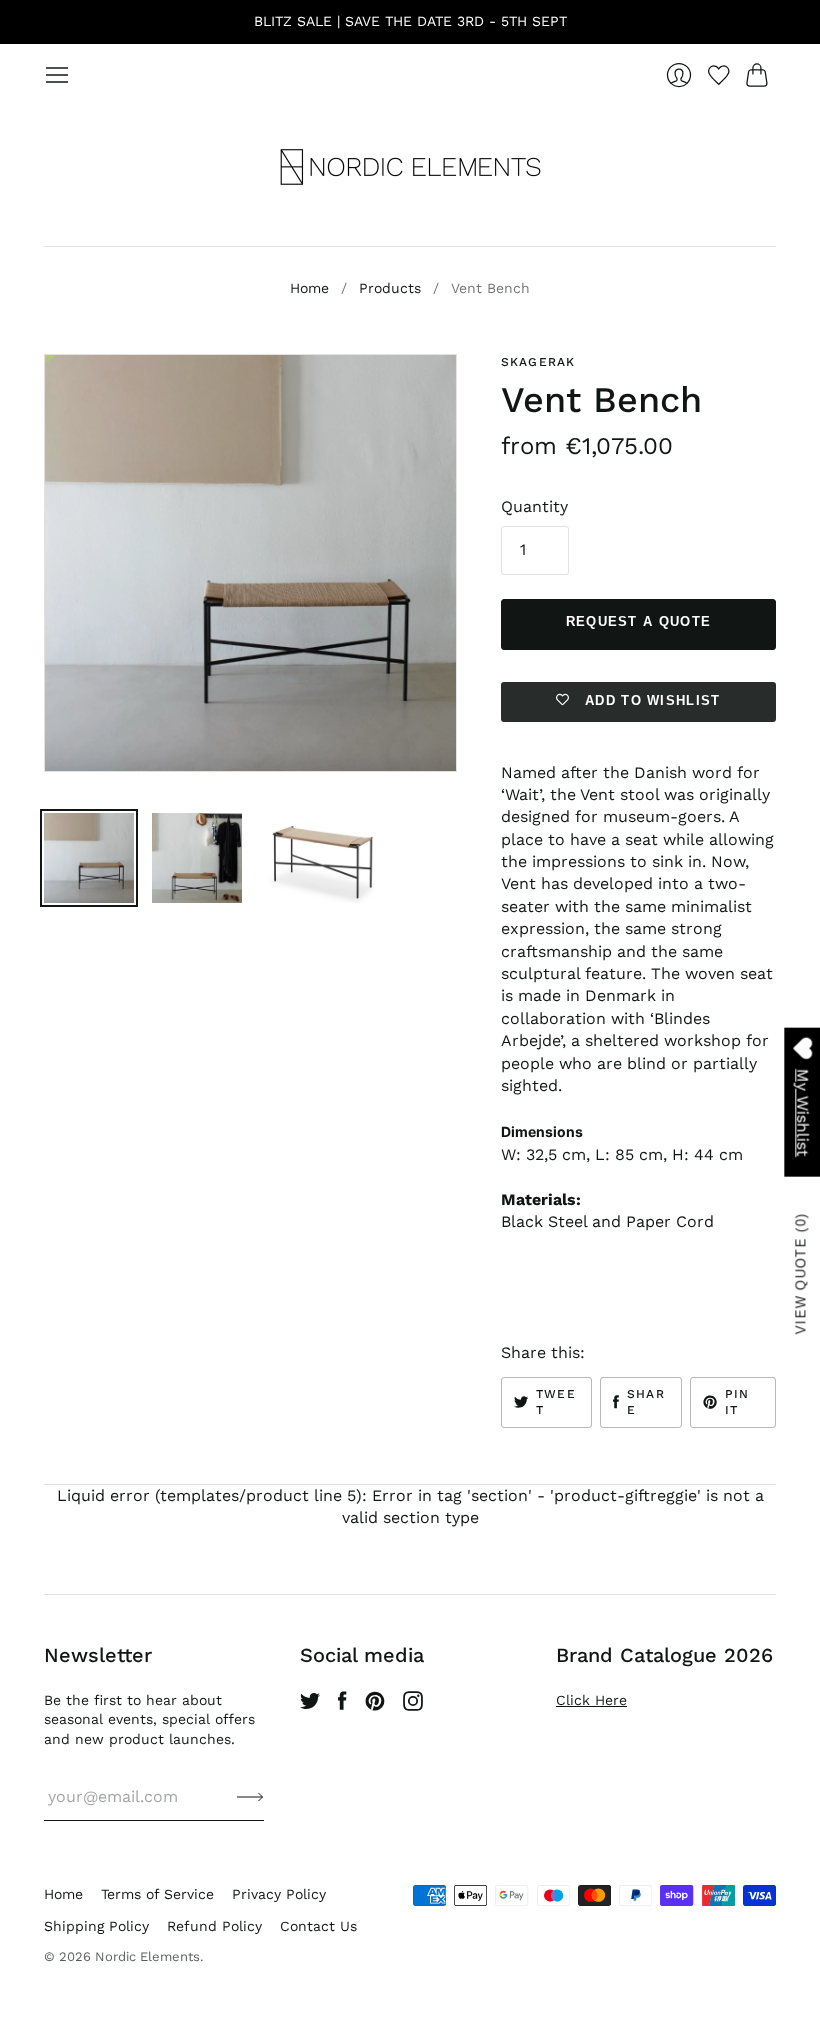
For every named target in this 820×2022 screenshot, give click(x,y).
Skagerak (538, 362)
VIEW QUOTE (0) (801, 1273)
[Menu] (57, 75)
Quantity (534, 506)
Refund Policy (214, 1926)
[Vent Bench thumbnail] (89, 858)
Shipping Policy (96, 1926)
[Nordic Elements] (410, 167)
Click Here (591, 1700)
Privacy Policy (279, 1894)
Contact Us (318, 1926)
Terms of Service (157, 1894)
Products (390, 288)
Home (309, 288)
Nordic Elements (147, 1956)
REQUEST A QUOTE (639, 621)
